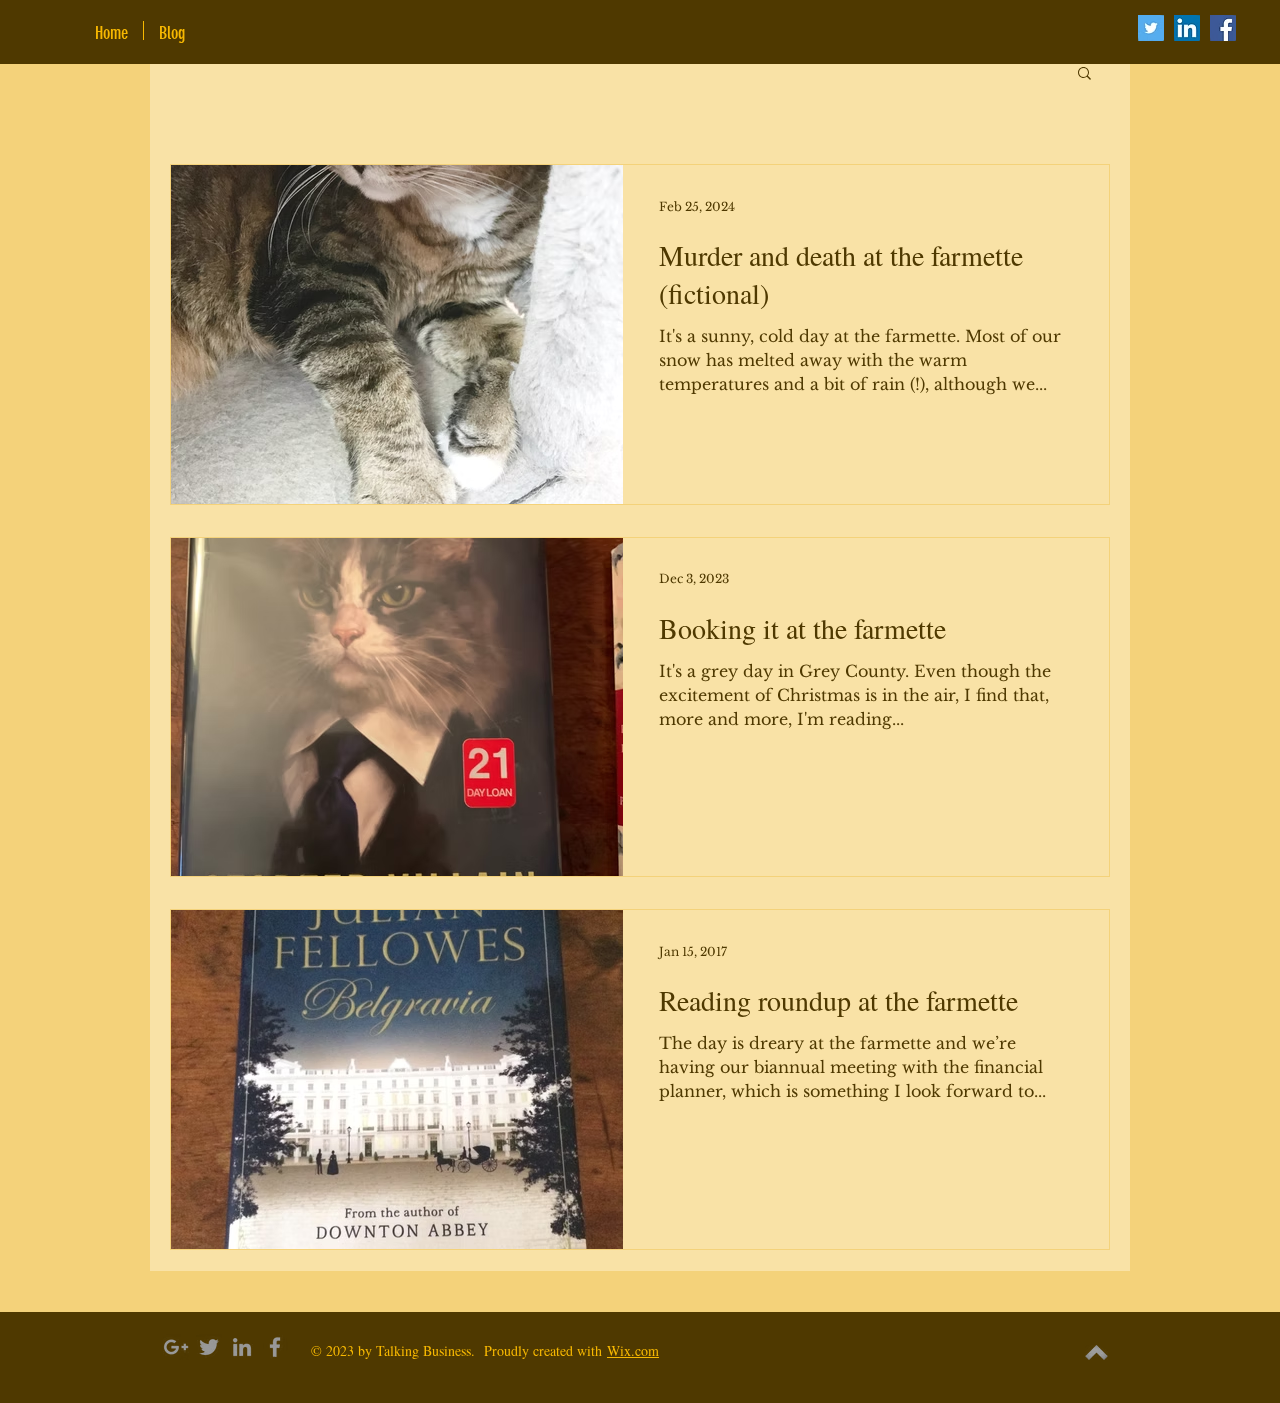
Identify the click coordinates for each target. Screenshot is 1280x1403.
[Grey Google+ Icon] (176, 1347)
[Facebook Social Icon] (1223, 28)
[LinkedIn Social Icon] (1187, 28)
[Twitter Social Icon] (1151, 28)
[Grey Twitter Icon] (209, 1347)
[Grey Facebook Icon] (275, 1347)
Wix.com (633, 1350)
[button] (1084, 74)
